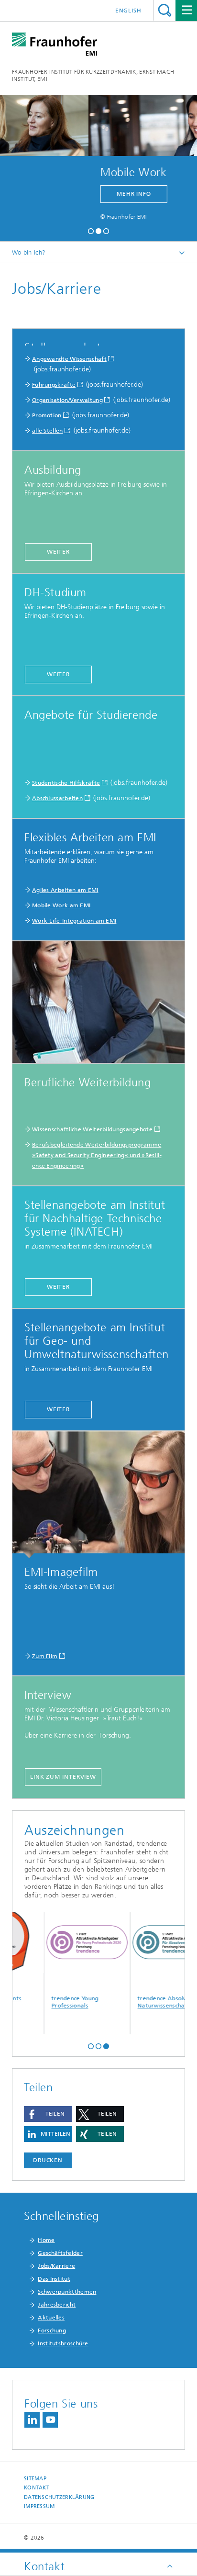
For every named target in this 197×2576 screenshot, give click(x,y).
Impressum (39, 2506)
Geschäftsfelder (60, 2253)
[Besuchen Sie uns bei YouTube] (50, 2420)
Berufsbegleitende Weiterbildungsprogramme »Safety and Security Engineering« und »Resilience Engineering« (97, 1155)
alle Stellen (48, 431)
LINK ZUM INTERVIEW (63, 1777)
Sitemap (35, 2479)
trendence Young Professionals (43, 2002)
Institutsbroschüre (63, 2343)
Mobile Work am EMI (61, 905)
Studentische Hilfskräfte (66, 783)
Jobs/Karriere (56, 2266)
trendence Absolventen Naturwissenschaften (138, 2002)
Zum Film (45, 1656)
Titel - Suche (165, 10)
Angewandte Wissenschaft (69, 359)
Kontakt (37, 2488)
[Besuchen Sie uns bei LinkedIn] (32, 2420)
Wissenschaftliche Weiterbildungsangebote (92, 1129)
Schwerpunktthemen (67, 2292)
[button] (91, 230)
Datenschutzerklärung (59, 2497)
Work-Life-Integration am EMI (74, 921)
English (128, 11)
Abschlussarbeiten (57, 798)
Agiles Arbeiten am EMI (65, 890)
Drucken (48, 2160)
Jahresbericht (57, 2305)
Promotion (47, 415)
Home (46, 2240)
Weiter (58, 552)
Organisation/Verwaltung (67, 400)
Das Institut (54, 2279)
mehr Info (85, 194)
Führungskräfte (54, 385)
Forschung (52, 2331)
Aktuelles (51, 2318)
